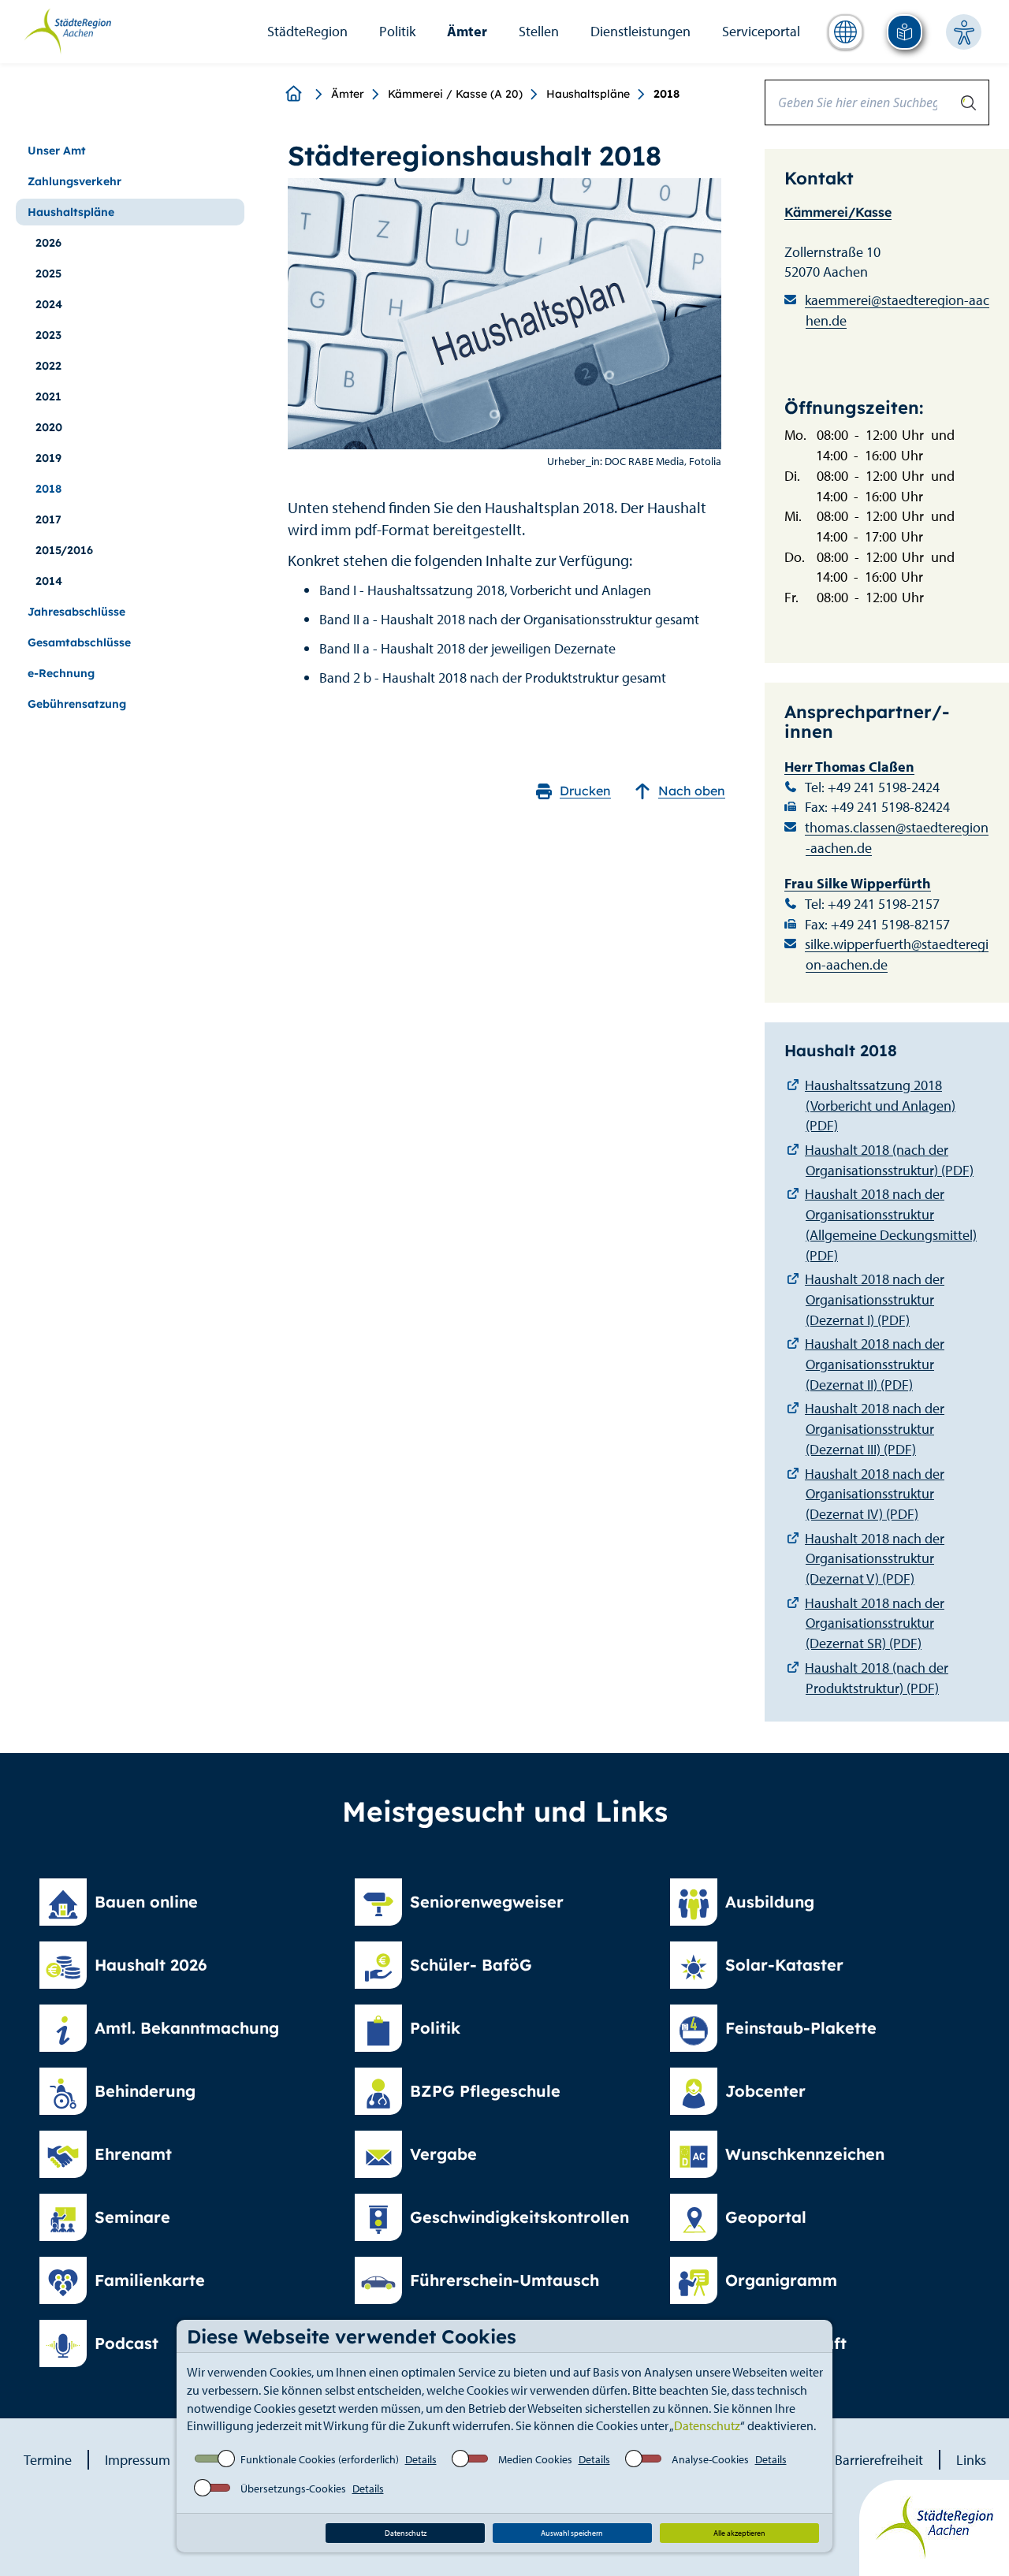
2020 (49, 427)
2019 (48, 458)
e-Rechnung (61, 673)
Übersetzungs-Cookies (293, 2489)
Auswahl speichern (572, 2533)
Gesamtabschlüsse (79, 642)
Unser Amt (57, 151)
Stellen (539, 31)
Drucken (585, 791)
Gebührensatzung (77, 704)
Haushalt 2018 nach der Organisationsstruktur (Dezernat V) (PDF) (875, 1558)
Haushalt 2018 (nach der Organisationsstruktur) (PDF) (889, 1160)
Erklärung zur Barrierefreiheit (838, 2460)
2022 (48, 366)
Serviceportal (761, 31)
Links (971, 2460)
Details (421, 2459)
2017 (48, 519)
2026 (48, 243)
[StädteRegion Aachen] (67, 30)
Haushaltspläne (588, 94)
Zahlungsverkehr (74, 181)
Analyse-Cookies (710, 2459)
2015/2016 (64, 550)
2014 (49, 581)
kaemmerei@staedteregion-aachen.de (897, 310)
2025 (48, 274)
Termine (48, 2460)
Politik (397, 31)
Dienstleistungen (640, 31)
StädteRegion (307, 31)
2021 (48, 396)
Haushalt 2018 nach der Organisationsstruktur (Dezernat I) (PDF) (875, 1299)
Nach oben (692, 791)
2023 (48, 335)
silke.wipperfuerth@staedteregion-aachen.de (897, 954)
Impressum (138, 2460)
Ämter (467, 31)
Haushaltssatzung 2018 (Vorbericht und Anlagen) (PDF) (880, 1105)
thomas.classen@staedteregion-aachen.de (897, 838)
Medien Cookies (535, 2459)
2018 (48, 489)
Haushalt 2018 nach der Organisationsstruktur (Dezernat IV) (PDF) (875, 1494)
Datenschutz (707, 2425)
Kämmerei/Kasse (838, 212)
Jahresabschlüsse (76, 612)
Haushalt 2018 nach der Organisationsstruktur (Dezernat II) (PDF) (875, 1364)
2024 (49, 304)
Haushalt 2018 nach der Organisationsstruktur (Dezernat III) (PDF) (875, 1428)
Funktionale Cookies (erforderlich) (320, 2459)
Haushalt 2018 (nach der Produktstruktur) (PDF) (877, 1678)
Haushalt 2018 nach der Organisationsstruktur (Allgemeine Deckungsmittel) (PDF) (891, 1224)
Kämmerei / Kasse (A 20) (455, 94)
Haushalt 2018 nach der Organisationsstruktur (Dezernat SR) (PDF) (875, 1623)
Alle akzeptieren (739, 2533)
